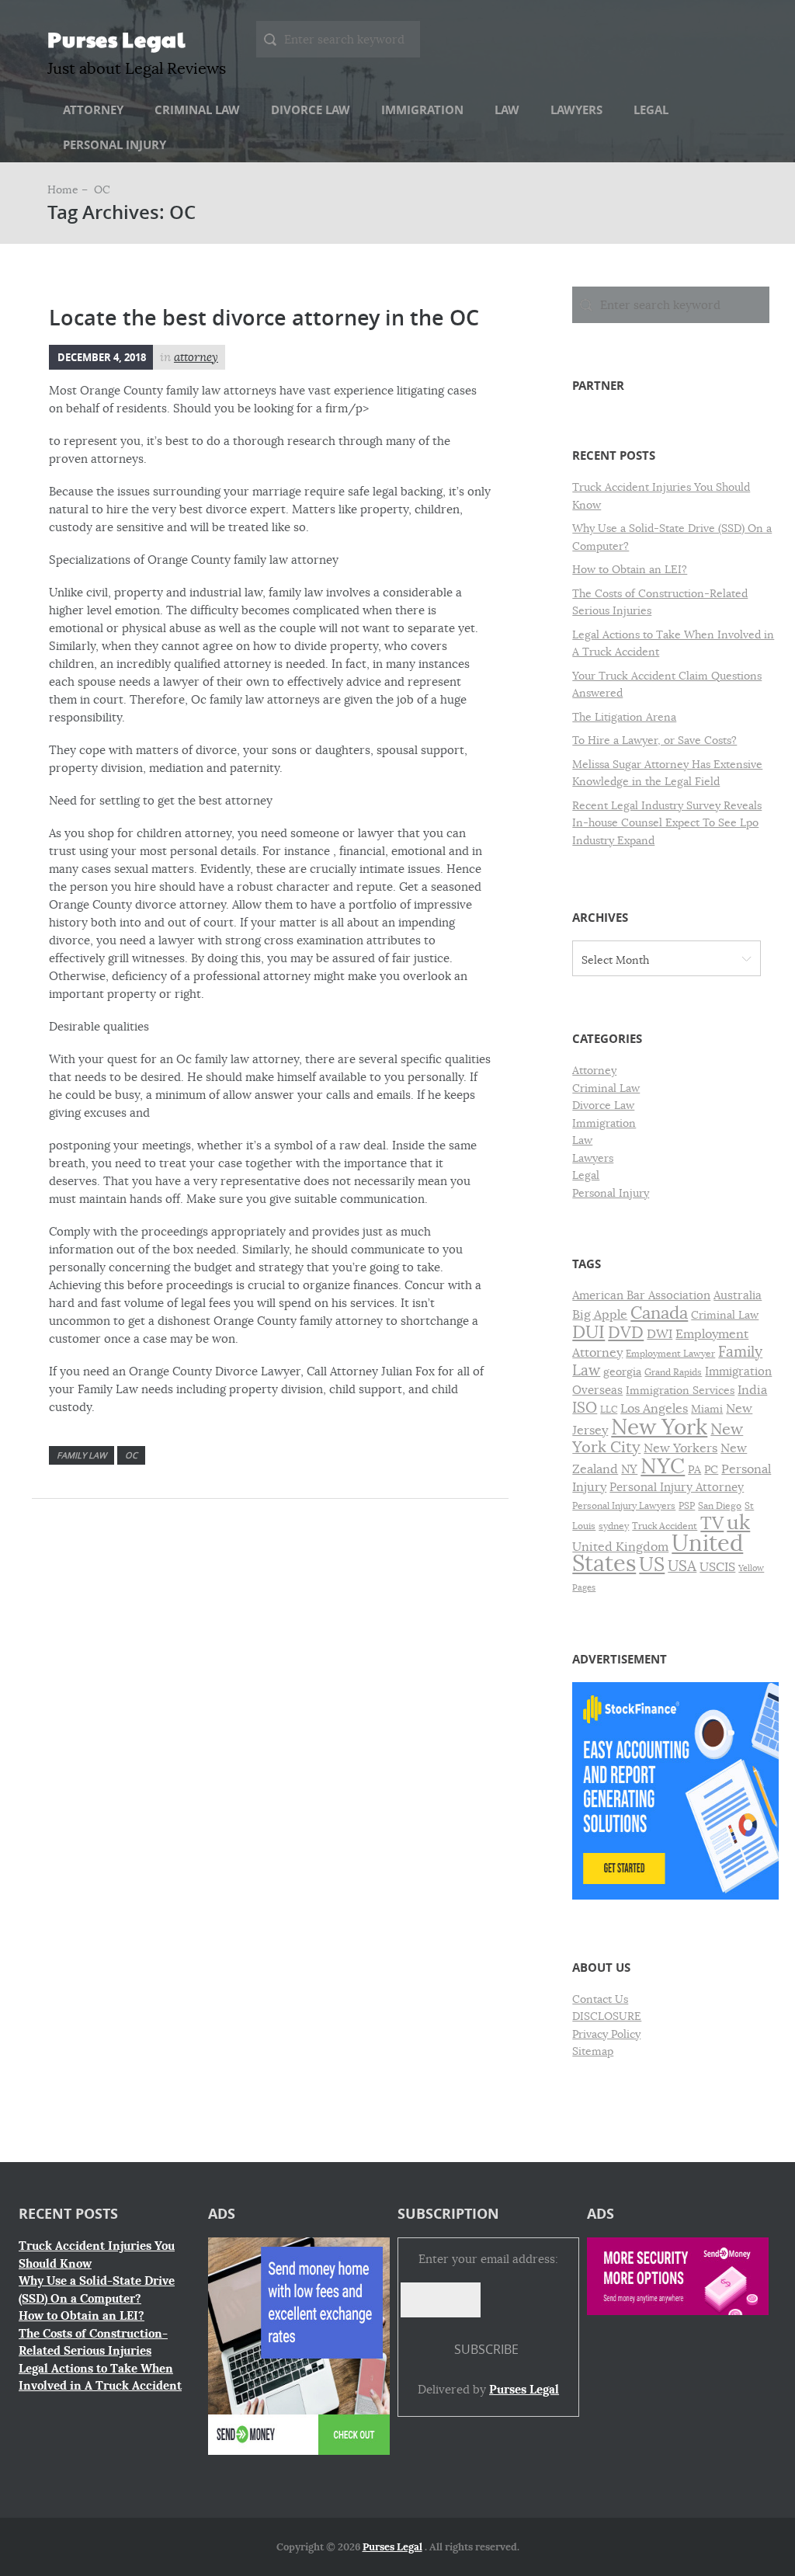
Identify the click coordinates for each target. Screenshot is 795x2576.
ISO (585, 1408)
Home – (69, 189)
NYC (663, 1466)
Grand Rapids (673, 1372)
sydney (614, 1526)
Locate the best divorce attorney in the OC (264, 318)
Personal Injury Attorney (677, 1487)
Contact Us (600, 1999)
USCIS (717, 1567)
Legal (651, 110)
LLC (609, 1410)
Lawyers (576, 110)
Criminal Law (197, 110)
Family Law (82, 1455)
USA (682, 1566)
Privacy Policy (606, 2034)
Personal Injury (115, 145)
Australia (738, 1295)
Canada (659, 1313)
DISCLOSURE (607, 2016)
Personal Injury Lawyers (624, 1506)
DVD (626, 1333)
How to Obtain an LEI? (630, 569)
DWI (660, 1334)
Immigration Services (680, 1391)
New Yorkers (680, 1448)
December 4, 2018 (102, 357)
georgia (622, 1372)
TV (712, 1523)
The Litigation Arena (624, 717)
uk (738, 1523)
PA (694, 1470)
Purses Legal (116, 39)
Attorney (93, 110)
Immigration (422, 110)
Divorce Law (311, 110)
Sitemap (593, 2051)
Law (507, 110)
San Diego (720, 1506)
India (752, 1390)
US (652, 1564)
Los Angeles (654, 1409)
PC (711, 1470)
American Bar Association (641, 1295)
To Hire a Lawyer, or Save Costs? (654, 740)
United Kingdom (620, 1547)
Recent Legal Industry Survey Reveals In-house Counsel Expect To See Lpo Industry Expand (667, 823)
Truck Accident (665, 1526)
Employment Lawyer (670, 1354)
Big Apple (600, 1314)
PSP (687, 1506)
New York (659, 1427)
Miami (707, 1409)
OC (131, 1455)
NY (629, 1469)
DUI (588, 1332)
